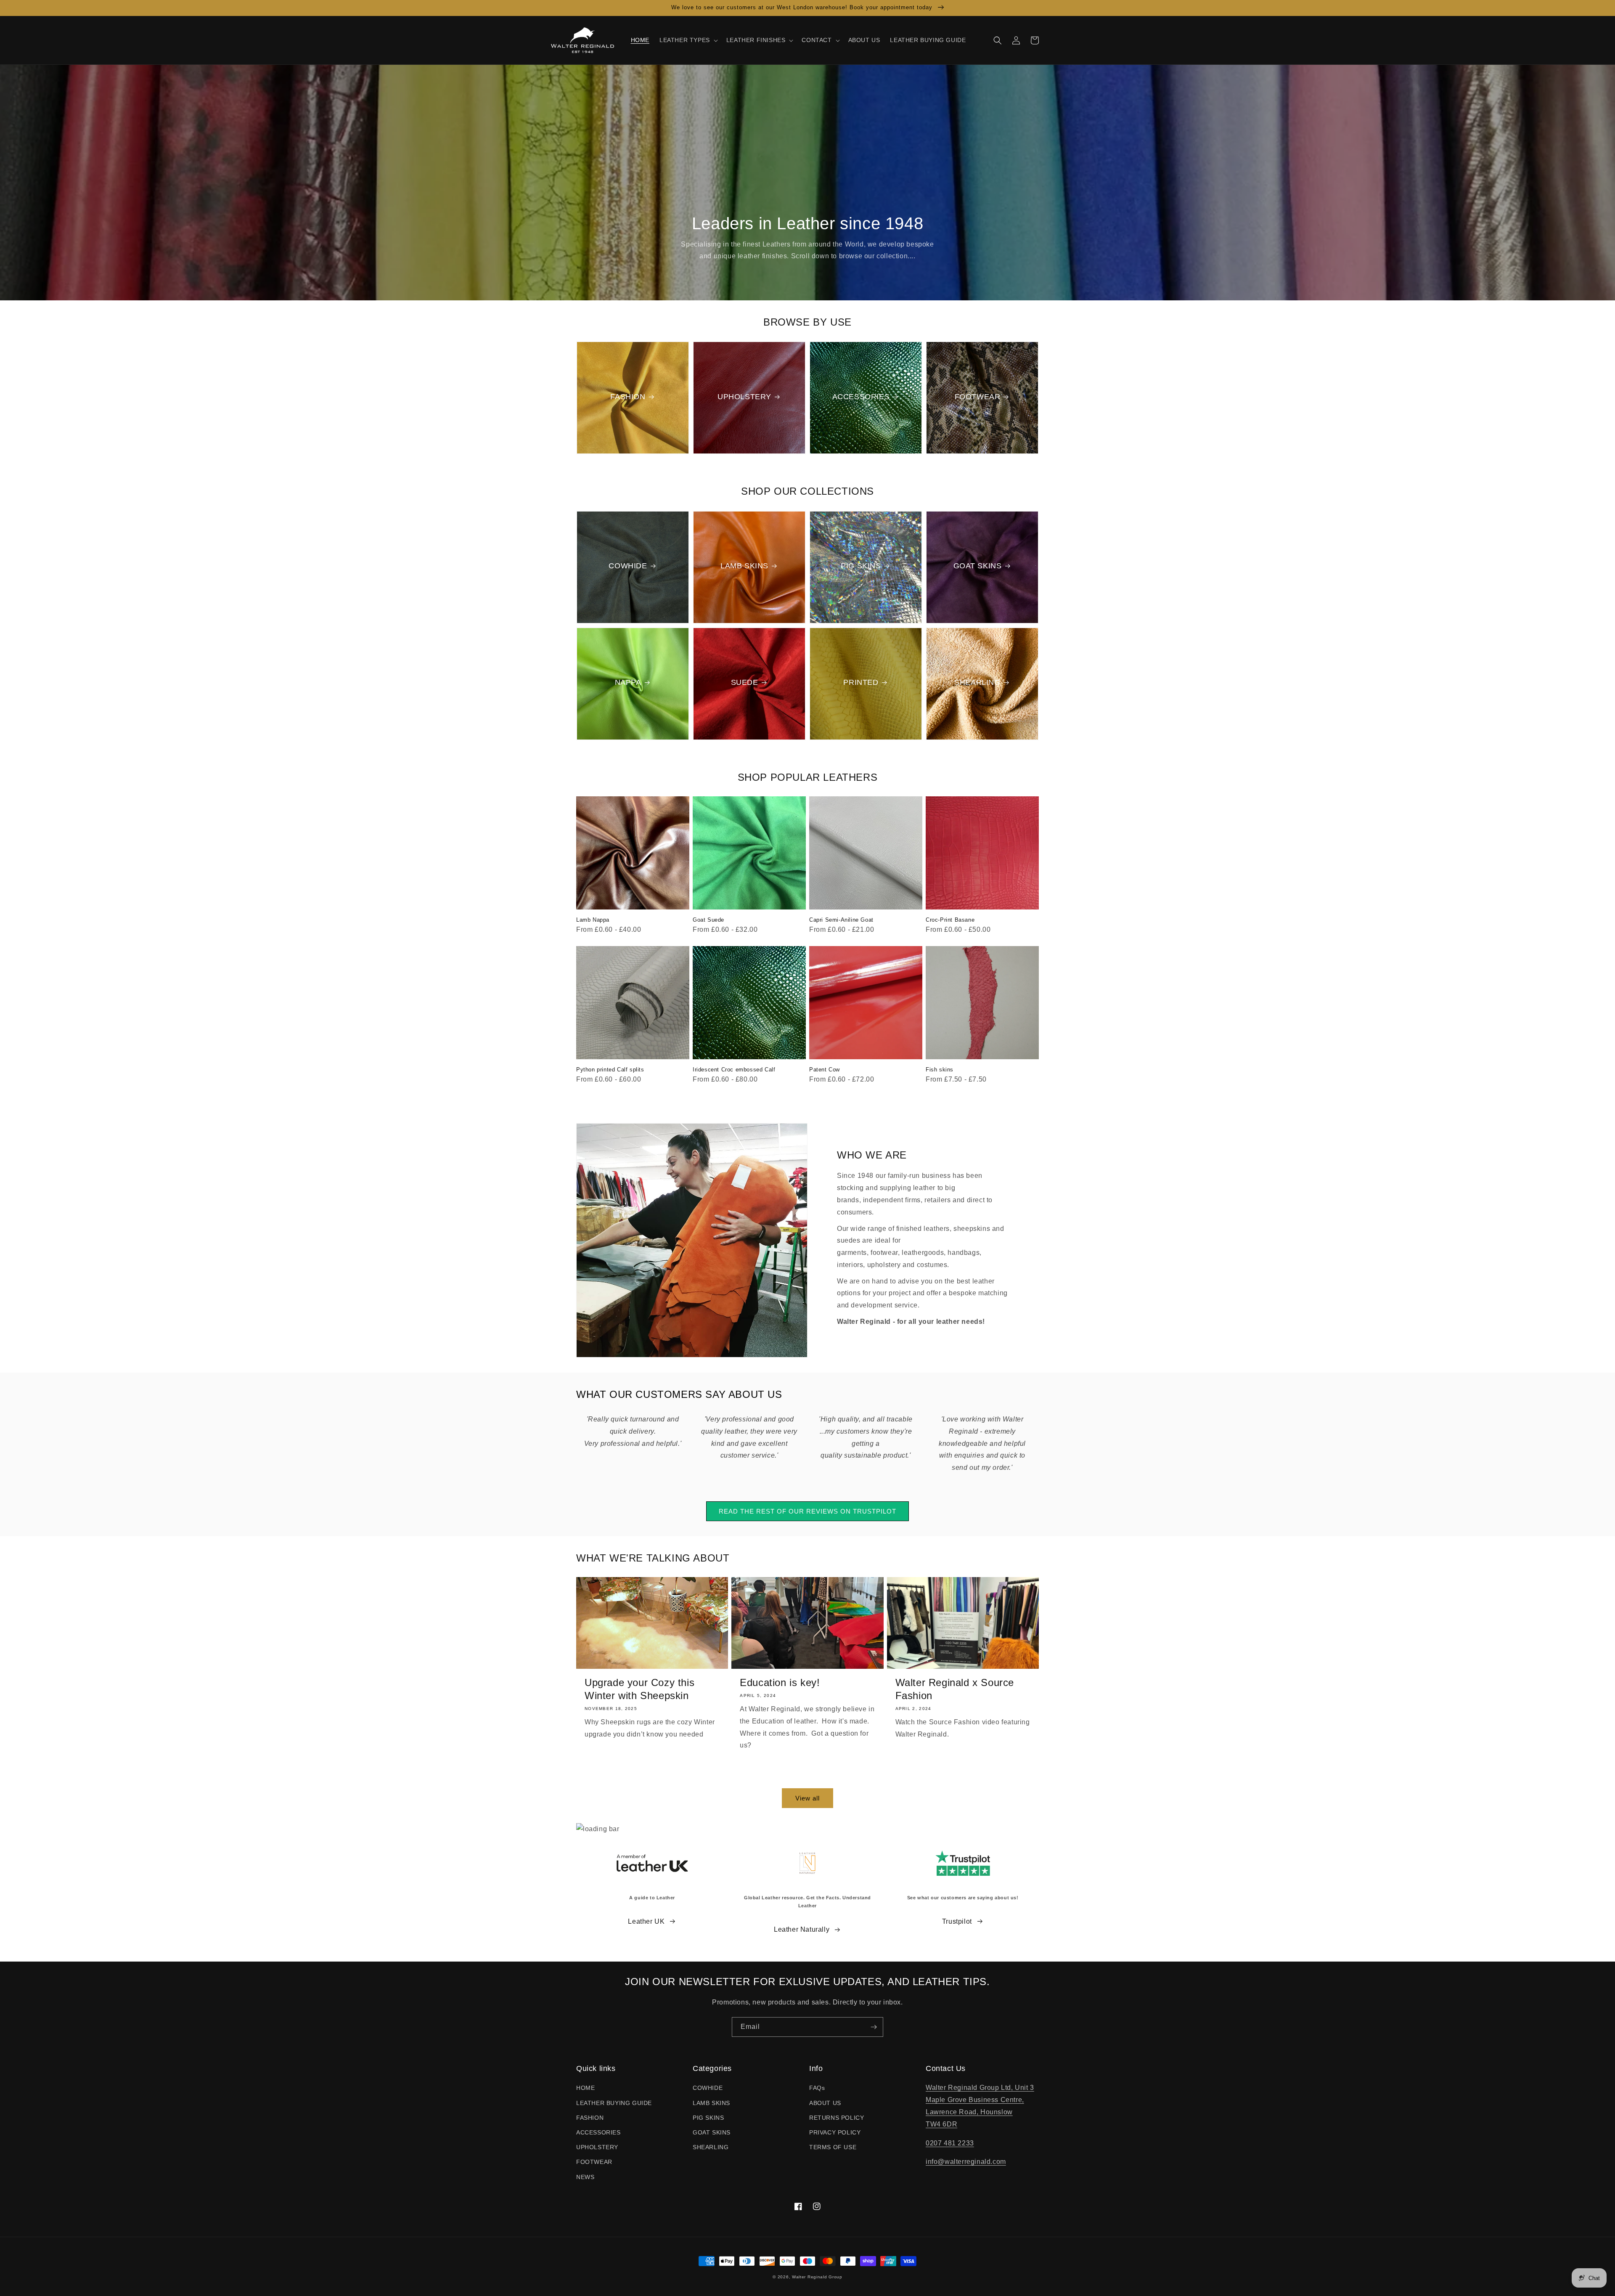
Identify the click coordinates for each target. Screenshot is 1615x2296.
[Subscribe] (874, 2027)
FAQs (817, 2088)
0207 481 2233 (950, 2143)
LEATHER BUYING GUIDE (614, 2103)
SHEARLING (977, 682)
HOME (585, 2088)
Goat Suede (708, 920)
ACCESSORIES (861, 397)
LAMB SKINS (744, 566)
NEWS (585, 2177)
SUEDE (745, 682)
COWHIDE (628, 566)
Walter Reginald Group (817, 2277)
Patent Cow (825, 1070)
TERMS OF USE (833, 2147)
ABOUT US (825, 2103)
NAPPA (628, 682)
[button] (688, 40)
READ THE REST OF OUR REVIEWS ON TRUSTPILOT (807, 1511)
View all (807, 1798)
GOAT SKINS (978, 566)
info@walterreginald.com (966, 2162)
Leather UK (646, 1921)
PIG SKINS (861, 566)
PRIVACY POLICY (835, 2132)
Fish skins (940, 1070)
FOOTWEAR (978, 397)
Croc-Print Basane (950, 920)
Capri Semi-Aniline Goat (841, 920)
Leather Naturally (802, 1929)
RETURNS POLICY (837, 2118)
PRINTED (861, 682)
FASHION (628, 397)
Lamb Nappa (593, 920)
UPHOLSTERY (744, 397)
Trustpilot (957, 1921)
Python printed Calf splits (610, 1070)
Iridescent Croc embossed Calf (734, 1070)
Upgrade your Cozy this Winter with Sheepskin (639, 1689)
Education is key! (780, 1682)
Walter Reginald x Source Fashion (955, 1689)
